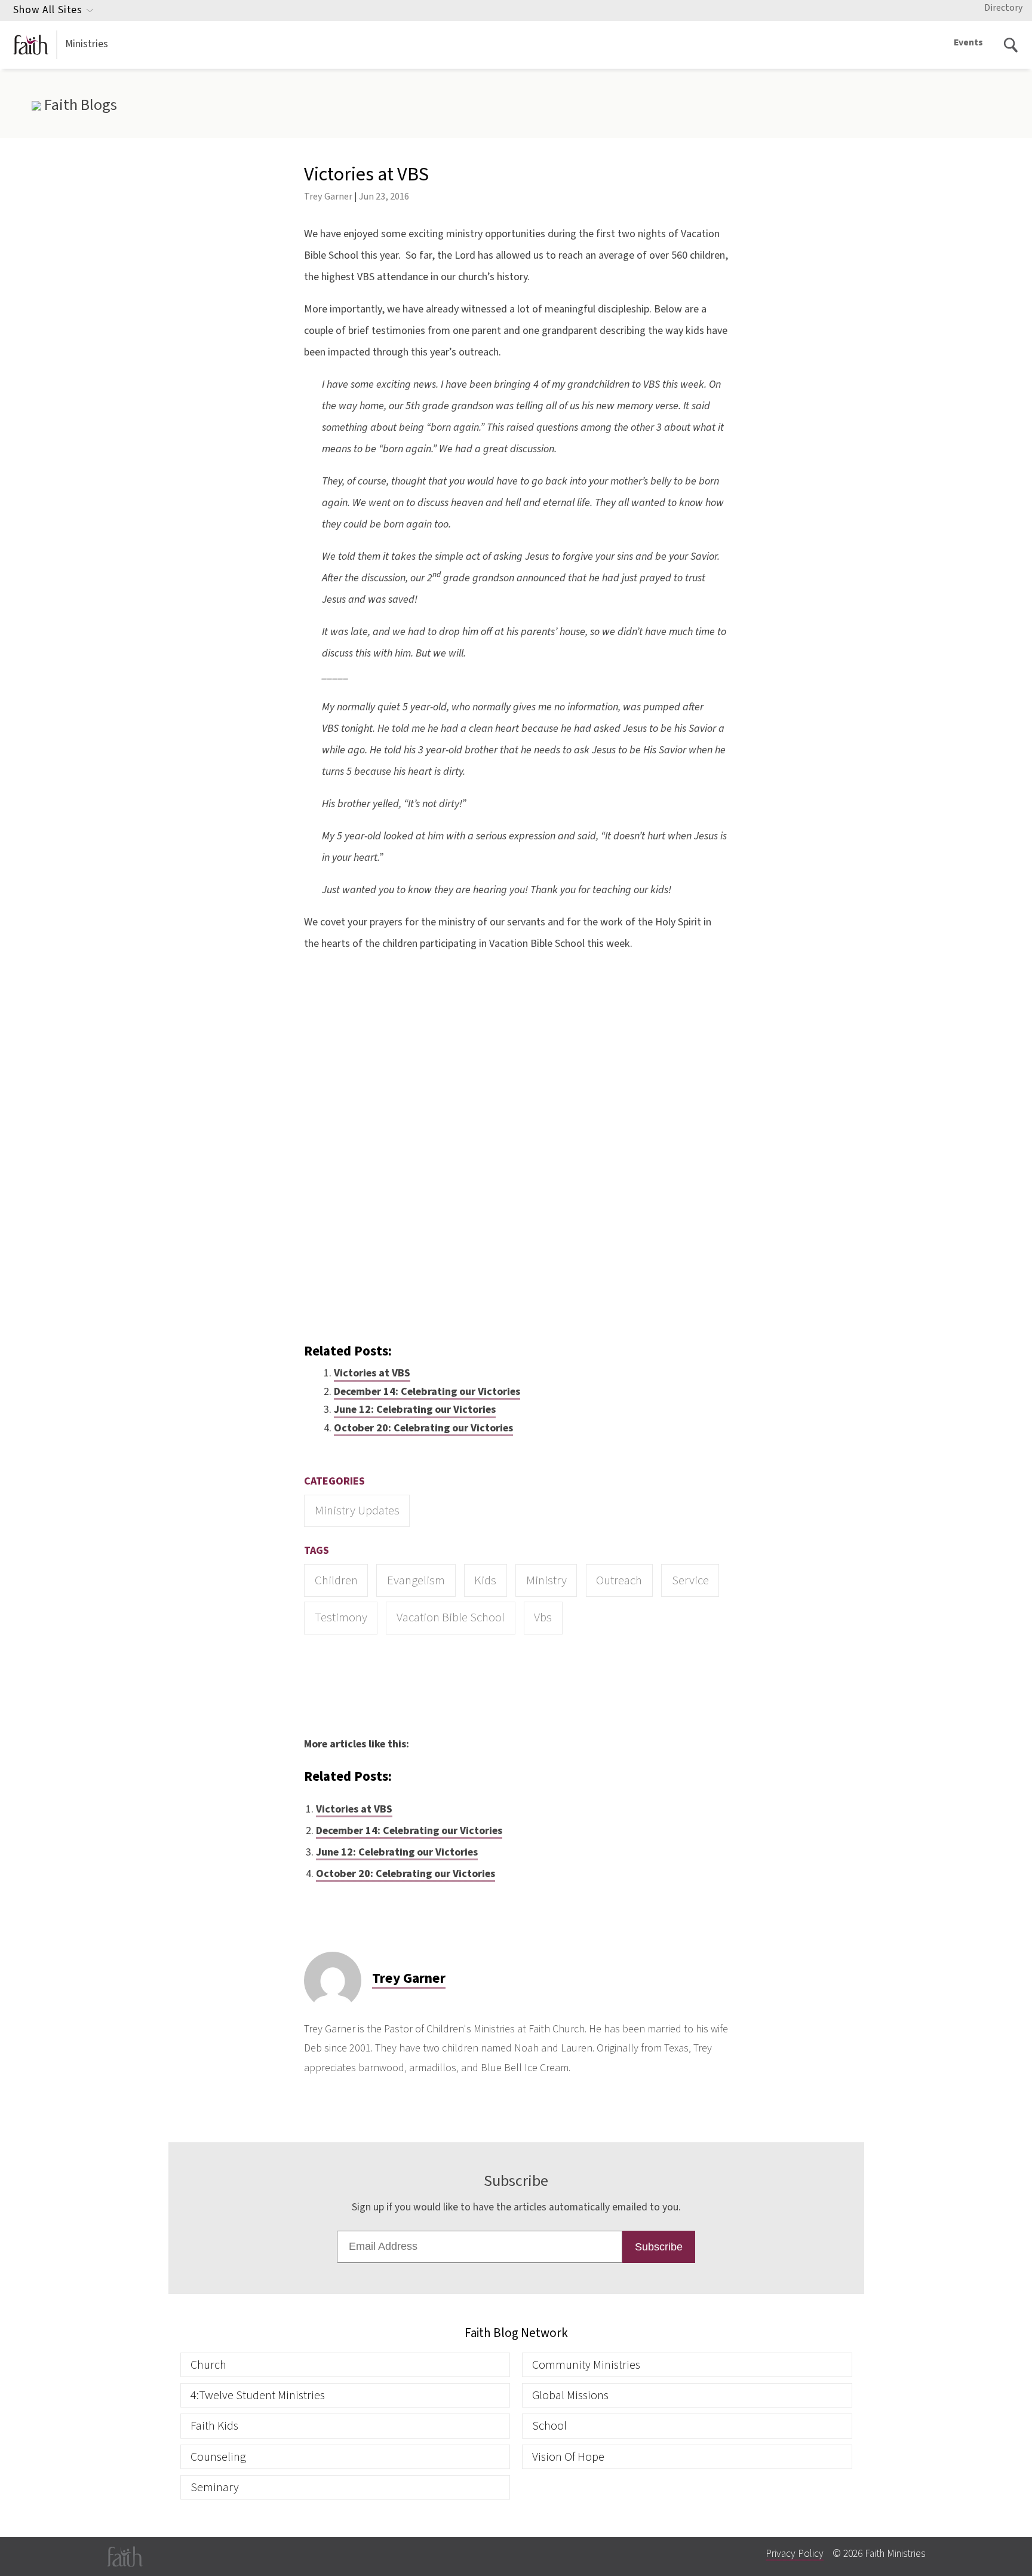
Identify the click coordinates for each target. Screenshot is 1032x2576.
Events (968, 42)
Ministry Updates (357, 1511)
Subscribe (659, 2247)
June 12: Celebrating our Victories (415, 1410)
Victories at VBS (372, 1373)
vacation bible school (451, 1617)
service (690, 1580)
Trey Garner (328, 196)
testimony (341, 1617)
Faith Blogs (79, 105)
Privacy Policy (795, 2554)
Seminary (215, 2487)
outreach (619, 1580)
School (549, 2426)
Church (208, 2365)
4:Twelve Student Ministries (258, 2395)
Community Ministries (586, 2365)
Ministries (87, 44)
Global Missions (570, 2395)
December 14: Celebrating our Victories (427, 1392)
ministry (546, 1580)
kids (485, 1580)
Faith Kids (214, 2426)
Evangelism (416, 1580)
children (336, 1580)
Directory (1003, 8)
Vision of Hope (568, 2457)
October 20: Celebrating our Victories (423, 1428)
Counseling (218, 2457)
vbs (543, 1617)
